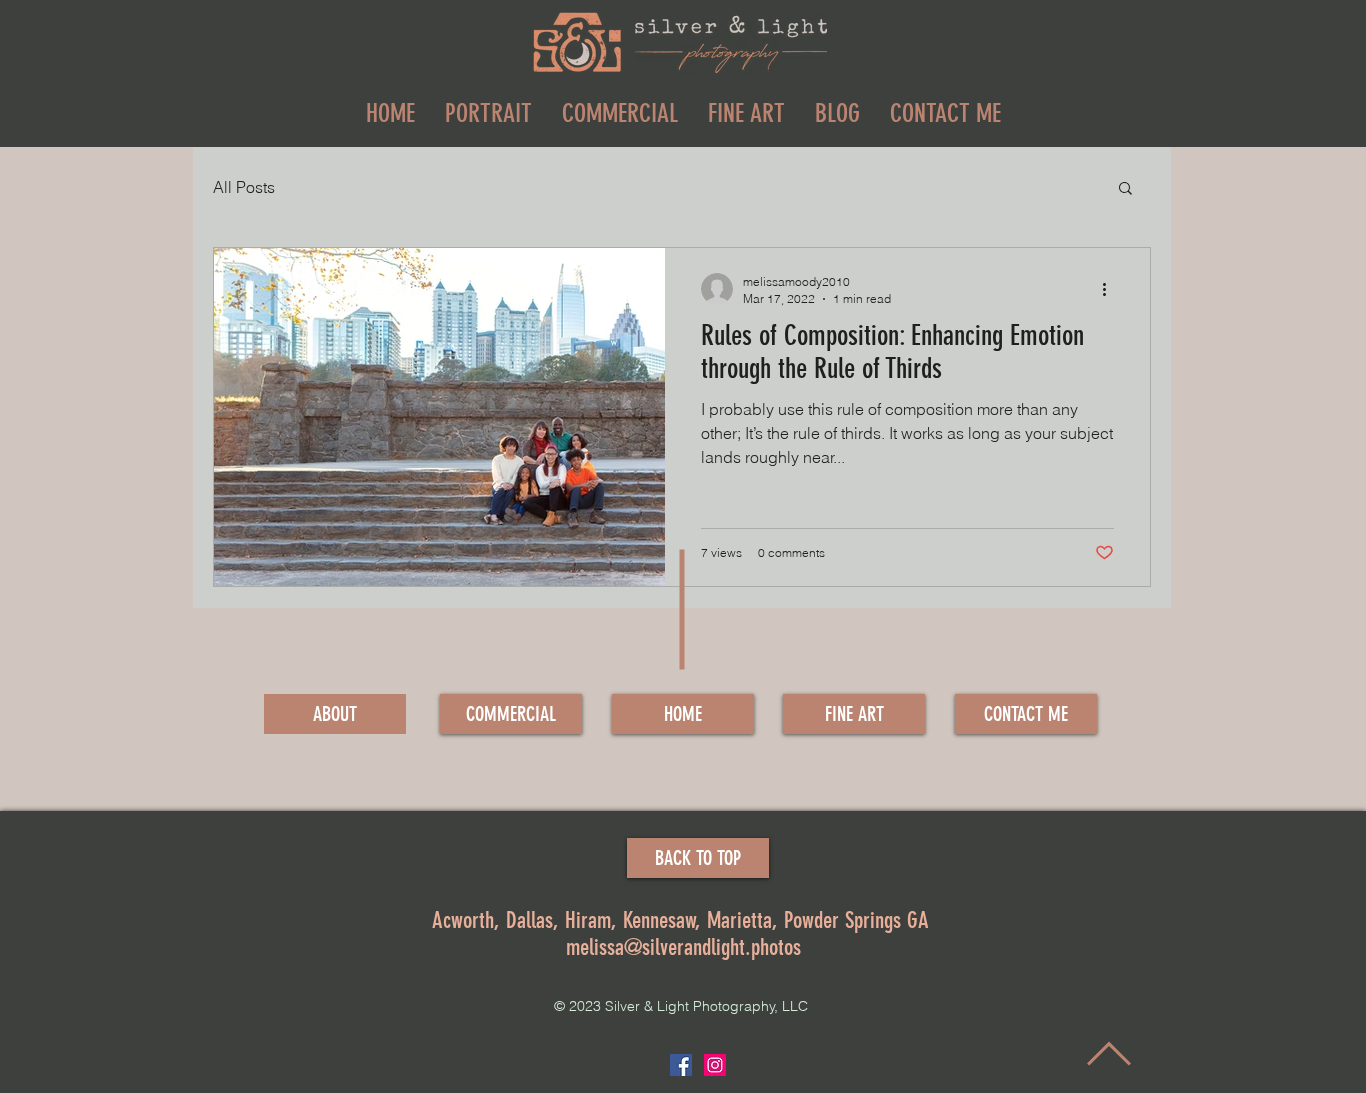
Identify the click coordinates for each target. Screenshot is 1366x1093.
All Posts (244, 187)
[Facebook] (681, 1065)
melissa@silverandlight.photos (683, 947)
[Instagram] (715, 1065)
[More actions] (1111, 289)
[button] (1125, 189)
